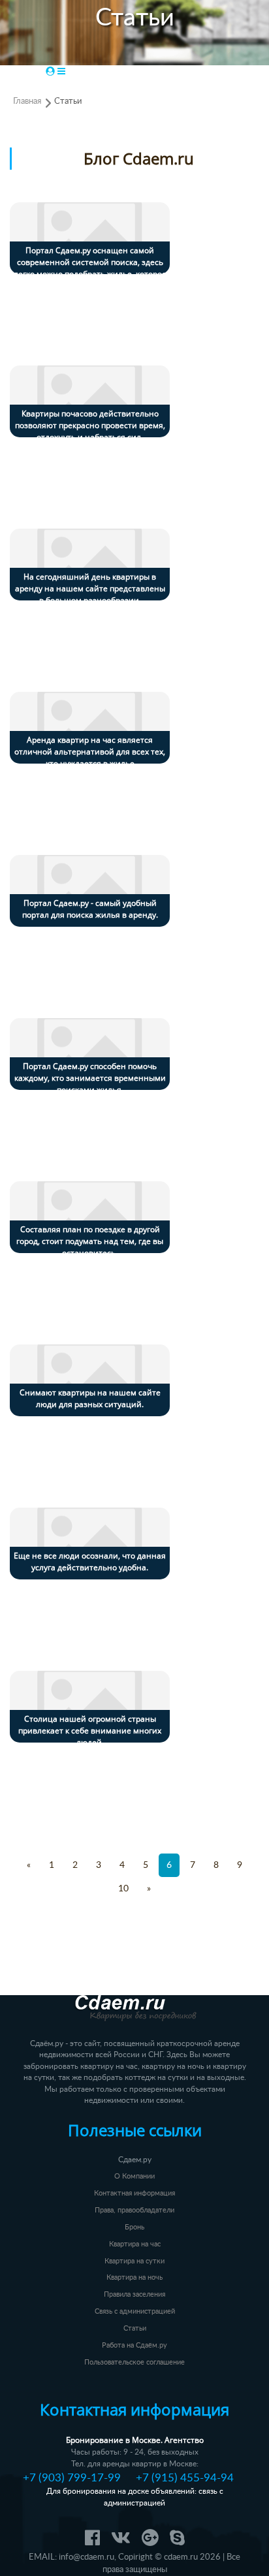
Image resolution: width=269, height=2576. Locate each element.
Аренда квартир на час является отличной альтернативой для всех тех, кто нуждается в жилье (90, 752)
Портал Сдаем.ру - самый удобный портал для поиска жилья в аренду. (90, 909)
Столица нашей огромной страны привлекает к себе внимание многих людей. (90, 1730)
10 (123, 1889)
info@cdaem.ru (87, 2557)
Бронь (134, 2227)
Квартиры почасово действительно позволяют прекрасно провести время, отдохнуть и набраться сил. (90, 425)
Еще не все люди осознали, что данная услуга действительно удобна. (90, 1561)
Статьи (68, 101)
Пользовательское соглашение (134, 2362)
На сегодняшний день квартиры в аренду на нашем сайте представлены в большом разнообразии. (90, 588)
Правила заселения (134, 2294)
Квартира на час (135, 2244)
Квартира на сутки (134, 2261)
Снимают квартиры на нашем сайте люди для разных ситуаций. (90, 1398)
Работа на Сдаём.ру (134, 2345)
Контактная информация (134, 2193)
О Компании (134, 2176)
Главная (27, 101)
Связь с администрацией (135, 2311)
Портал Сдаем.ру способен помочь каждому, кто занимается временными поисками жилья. (90, 1078)
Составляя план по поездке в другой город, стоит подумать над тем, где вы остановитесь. (90, 1241)
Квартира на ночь (134, 2277)
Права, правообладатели (134, 2210)
